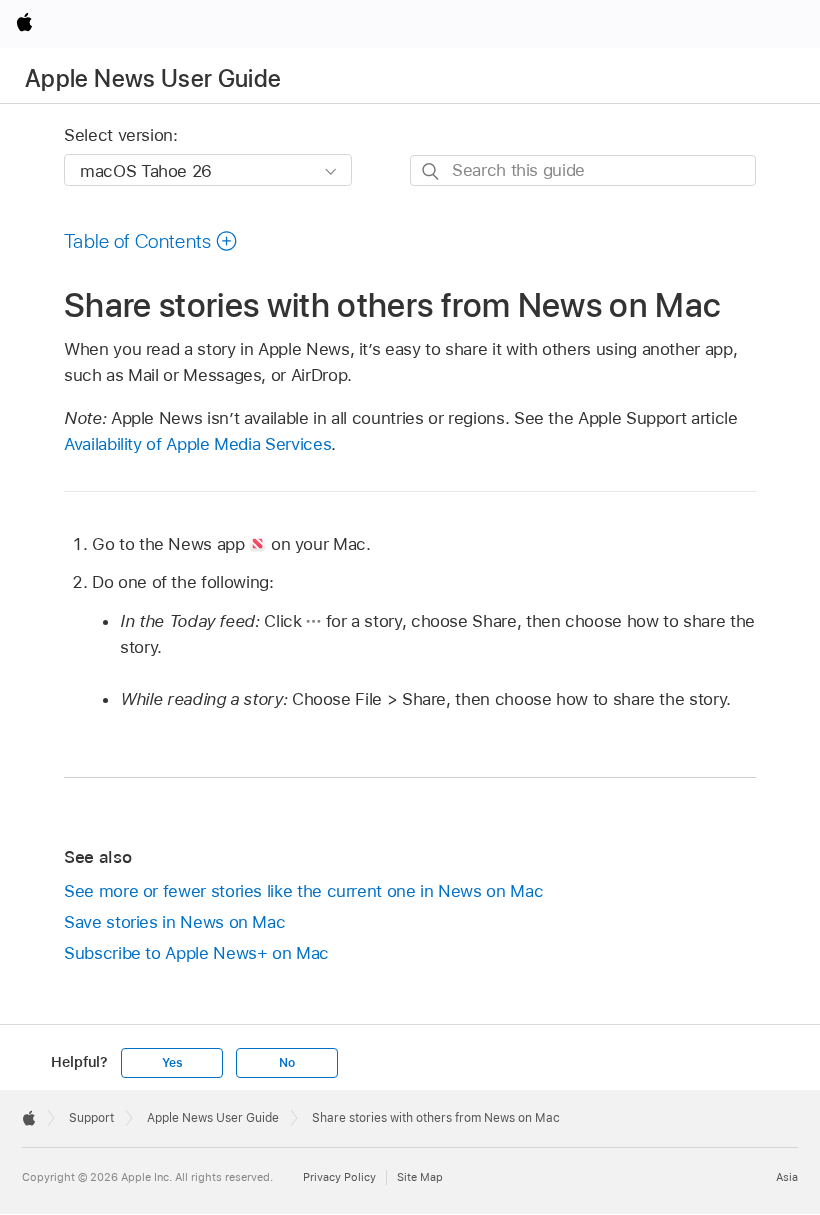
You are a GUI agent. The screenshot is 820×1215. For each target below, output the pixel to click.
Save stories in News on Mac (174, 922)
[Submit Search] (431, 171)
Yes (172, 1063)
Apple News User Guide (153, 78)
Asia (787, 1177)
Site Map (420, 1177)
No (287, 1063)
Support (91, 1118)
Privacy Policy (339, 1177)
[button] (151, 241)
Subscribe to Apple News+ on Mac (196, 953)
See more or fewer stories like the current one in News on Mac (303, 891)
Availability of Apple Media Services (197, 444)
